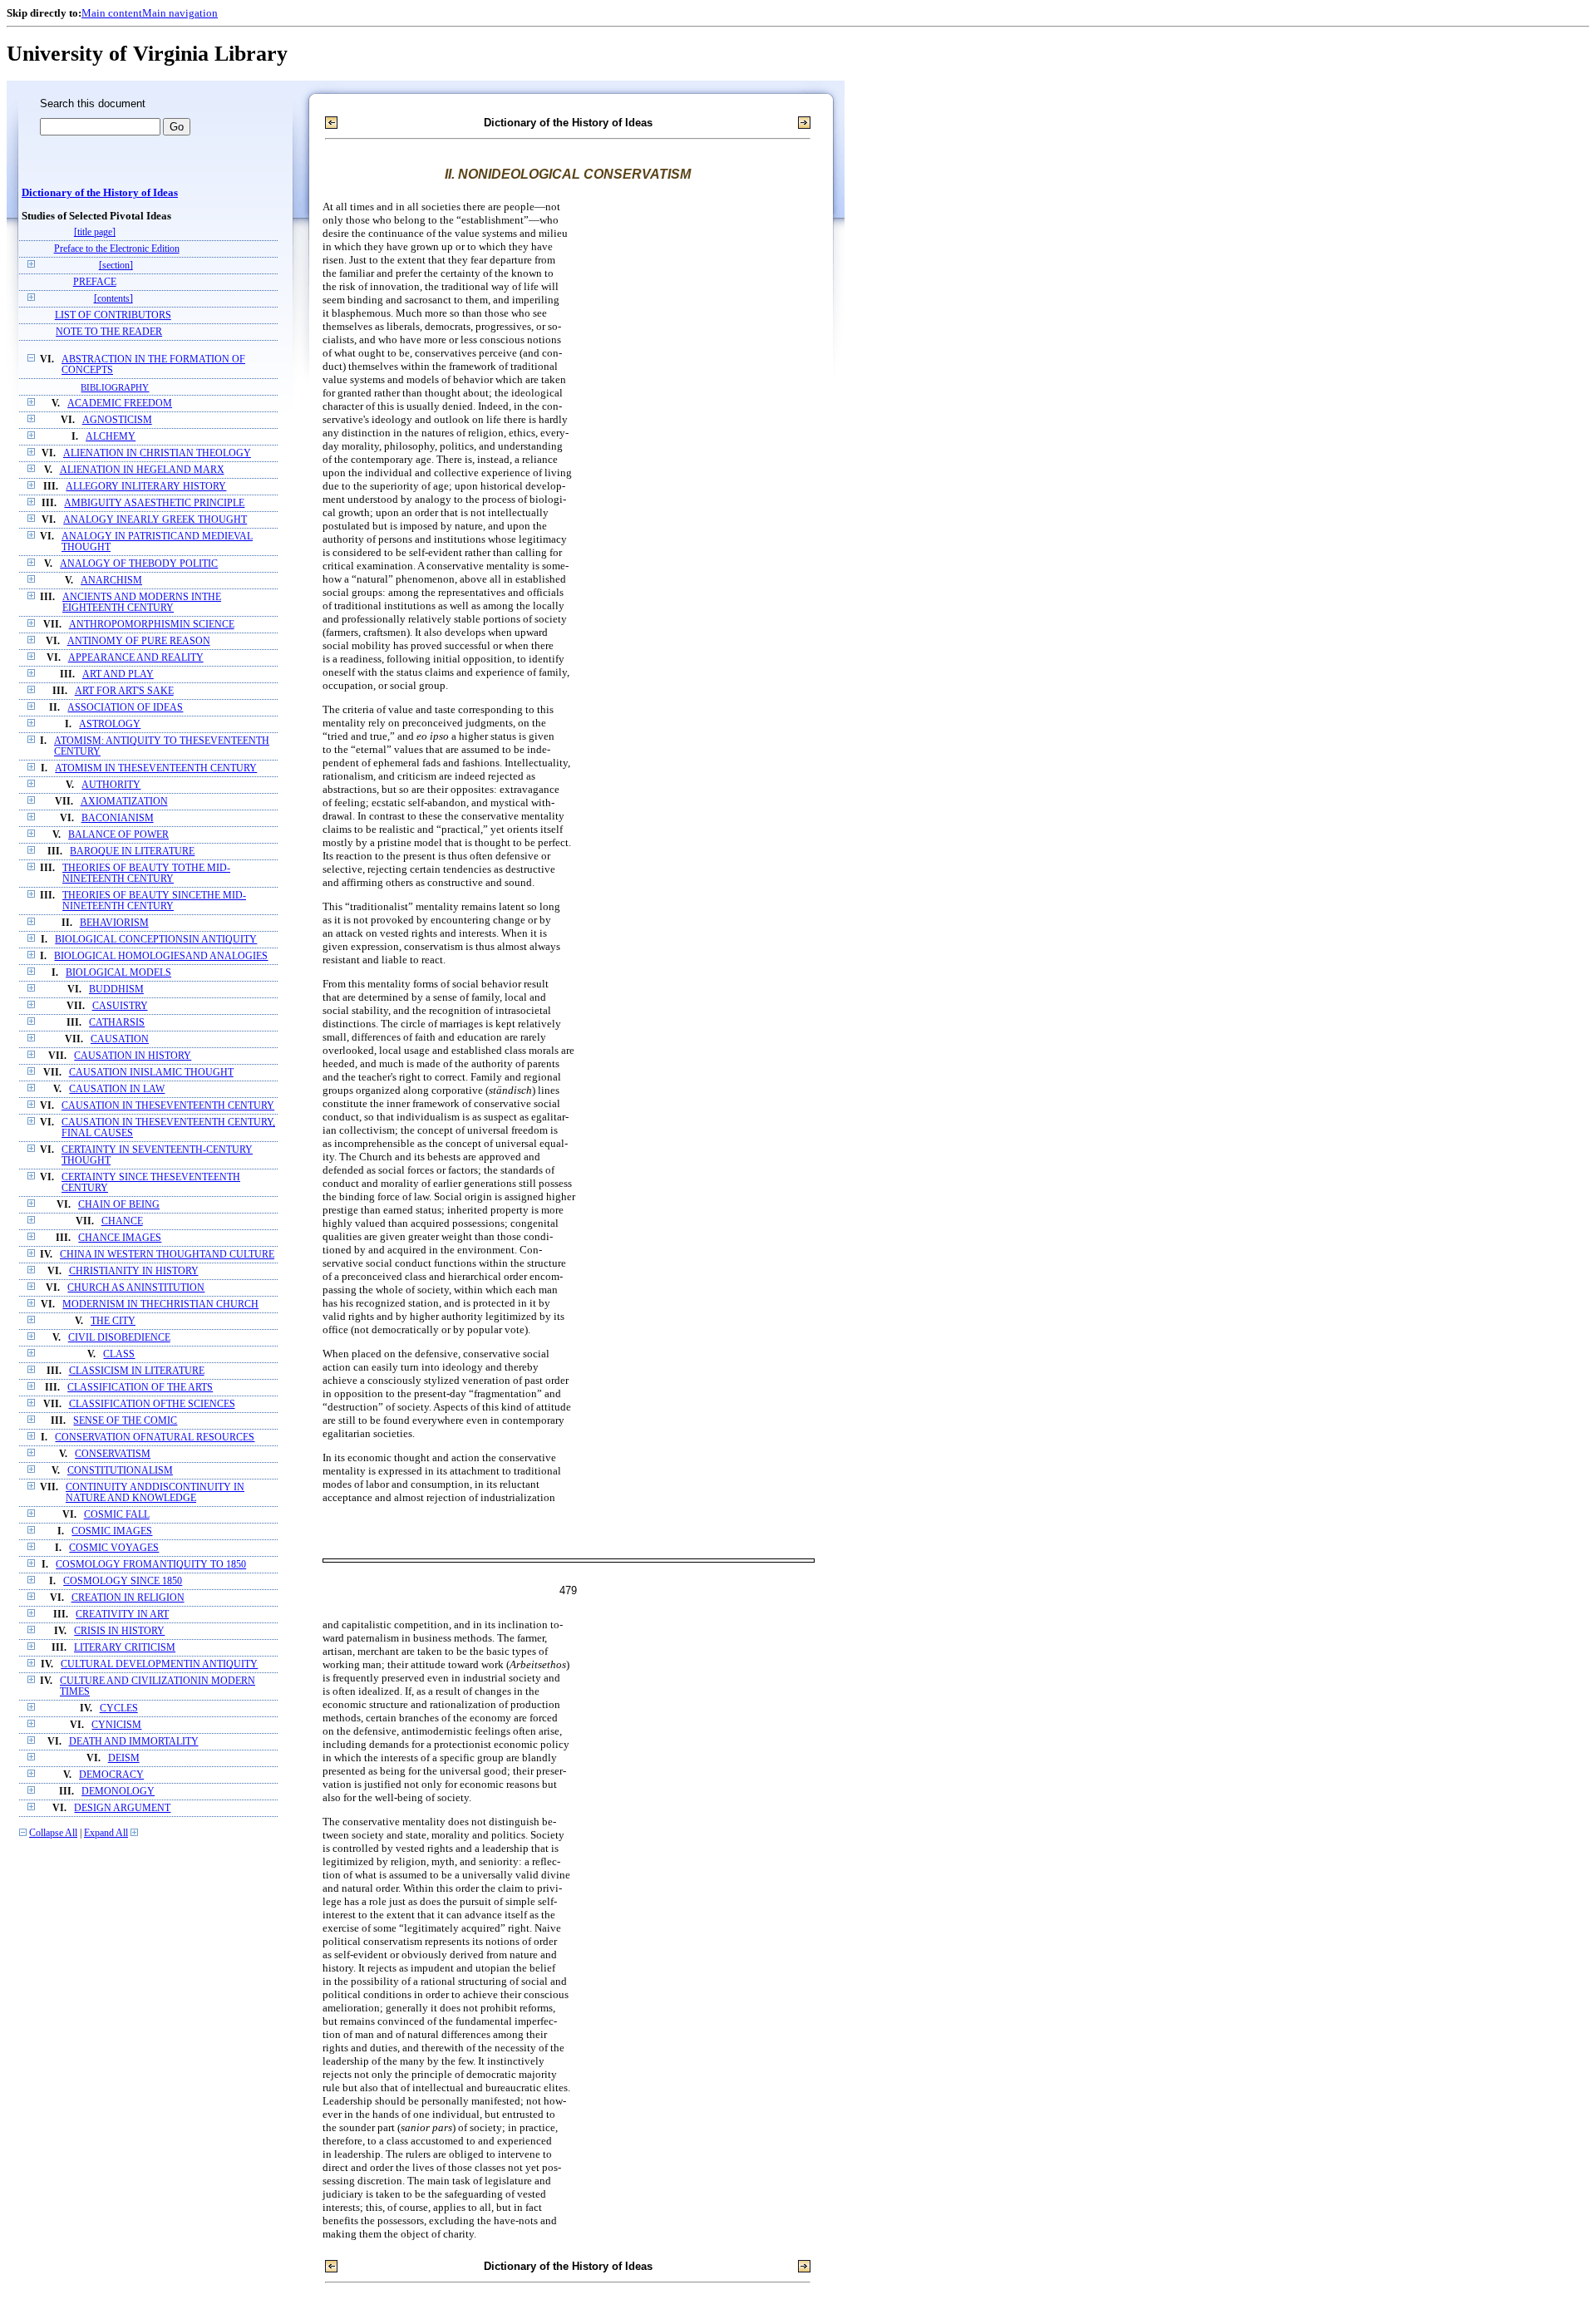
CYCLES (119, 1708)
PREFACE (95, 282)
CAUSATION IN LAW (117, 1089)
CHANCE (122, 1221)
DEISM (124, 1758)
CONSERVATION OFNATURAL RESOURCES (155, 1438)
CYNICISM (116, 1725)
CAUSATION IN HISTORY (133, 1056)
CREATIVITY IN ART (122, 1615)
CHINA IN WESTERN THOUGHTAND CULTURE (167, 1255)
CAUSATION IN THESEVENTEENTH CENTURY (168, 1106)
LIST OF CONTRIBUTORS (113, 315)
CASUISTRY (120, 1006)
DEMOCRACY (111, 1775)
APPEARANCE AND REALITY (136, 658)
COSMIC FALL (117, 1515)
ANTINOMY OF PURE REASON (139, 641)
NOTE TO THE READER (109, 332)
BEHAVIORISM (114, 923)
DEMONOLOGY (118, 1792)
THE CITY (113, 1321)
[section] (116, 266)
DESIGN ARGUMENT (122, 1808)
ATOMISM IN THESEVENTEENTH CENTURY (156, 768)
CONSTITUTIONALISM (120, 1471)
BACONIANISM (118, 818)
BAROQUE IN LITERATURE (132, 852)
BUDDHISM (116, 990)
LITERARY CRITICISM (125, 1648)
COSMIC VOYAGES (114, 1548)
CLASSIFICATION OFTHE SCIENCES (152, 1404)
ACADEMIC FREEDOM (120, 404)
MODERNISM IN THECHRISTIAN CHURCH (160, 1305)
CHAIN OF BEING (119, 1205)
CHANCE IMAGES (120, 1238)
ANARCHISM (111, 581)
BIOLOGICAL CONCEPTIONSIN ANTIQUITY (156, 940)
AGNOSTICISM (117, 420)
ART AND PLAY (118, 675)
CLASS (119, 1354)
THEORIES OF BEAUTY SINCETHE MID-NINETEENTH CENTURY (154, 901)
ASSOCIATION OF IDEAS (125, 708)
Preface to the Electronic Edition (117, 249)
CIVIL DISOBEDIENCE (119, 1338)
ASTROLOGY (110, 724)
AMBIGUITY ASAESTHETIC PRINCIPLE (154, 503)
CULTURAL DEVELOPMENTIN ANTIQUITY (159, 1664)
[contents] (113, 299)
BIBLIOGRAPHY (115, 387)
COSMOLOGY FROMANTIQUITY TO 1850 (151, 1565)
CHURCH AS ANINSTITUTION (136, 1288)
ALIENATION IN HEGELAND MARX (142, 470)
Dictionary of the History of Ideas (100, 193)
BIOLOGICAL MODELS (118, 973)
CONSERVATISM (113, 1454)
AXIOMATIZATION (124, 802)
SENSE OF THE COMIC (125, 1421)
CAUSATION (120, 1039)
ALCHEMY (111, 437)
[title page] (95, 232)
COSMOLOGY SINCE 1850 (123, 1581)
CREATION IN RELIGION (128, 1598)
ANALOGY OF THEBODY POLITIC (139, 564)
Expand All (106, 1833)
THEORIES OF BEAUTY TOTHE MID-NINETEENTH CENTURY (146, 874)
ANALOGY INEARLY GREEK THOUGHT (155, 520)
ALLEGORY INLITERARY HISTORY (146, 487)
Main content (112, 13)
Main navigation (180, 13)
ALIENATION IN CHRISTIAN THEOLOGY (157, 453)
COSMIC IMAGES (112, 1531)
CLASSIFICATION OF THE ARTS (140, 1388)
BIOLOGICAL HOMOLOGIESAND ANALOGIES (161, 956)
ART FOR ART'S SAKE (124, 691)
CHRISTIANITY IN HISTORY (134, 1271)
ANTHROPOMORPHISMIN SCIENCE (152, 625)
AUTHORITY (111, 785)
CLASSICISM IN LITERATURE (137, 1371)
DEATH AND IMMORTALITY (134, 1742)
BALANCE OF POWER (118, 835)
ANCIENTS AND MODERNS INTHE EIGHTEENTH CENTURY (142, 603)
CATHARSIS (117, 1023)
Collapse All (53, 1833)
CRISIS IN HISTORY (119, 1631)
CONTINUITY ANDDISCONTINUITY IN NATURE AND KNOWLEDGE (155, 1493)
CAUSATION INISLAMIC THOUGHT (151, 1073)
